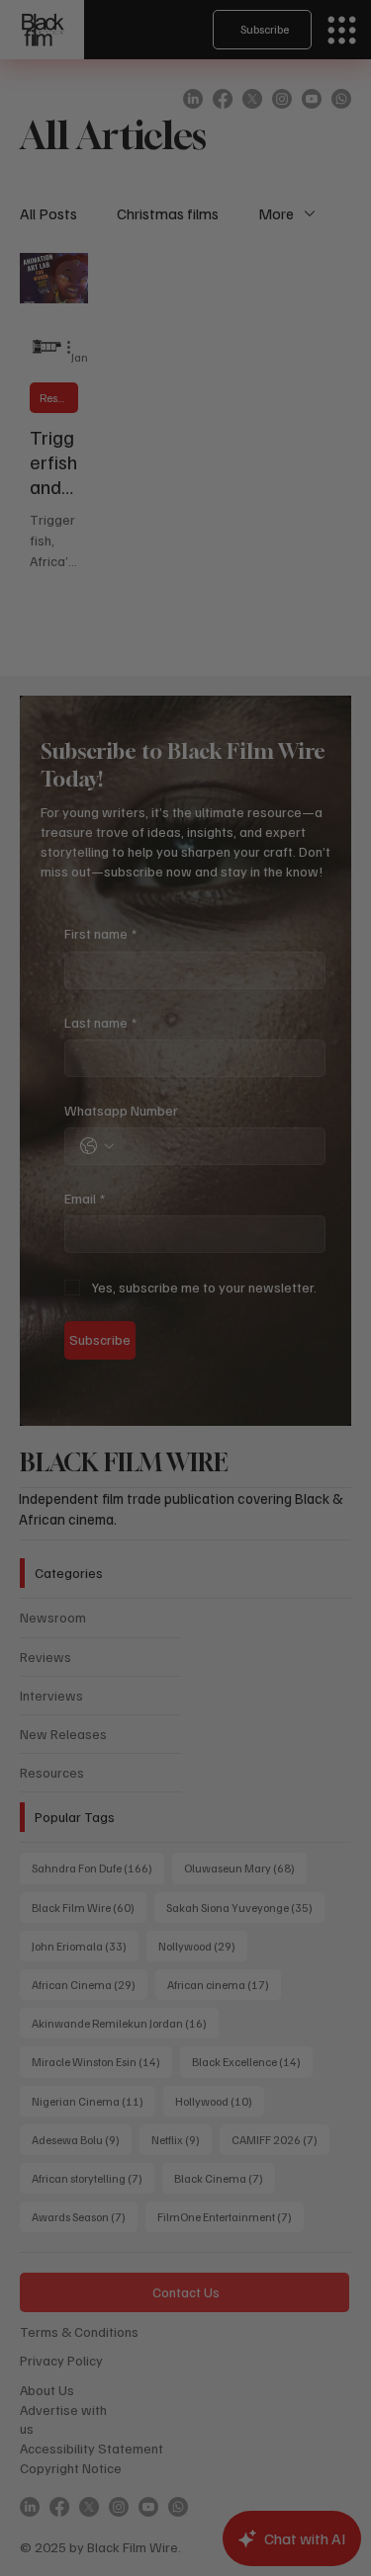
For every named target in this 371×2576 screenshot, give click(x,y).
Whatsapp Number (93, 1339)
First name (73, 1183)
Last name (73, 1261)
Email (57, 1417)
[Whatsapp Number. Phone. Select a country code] (69, 1375)
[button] (332, 1022)
